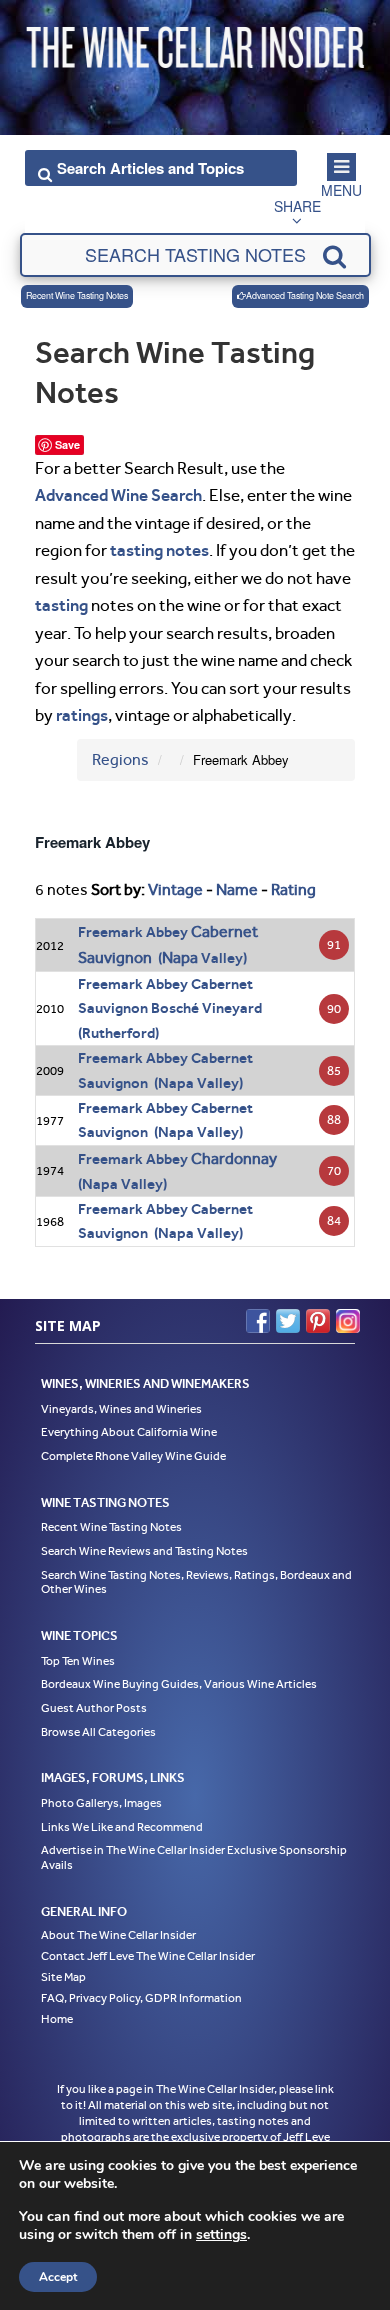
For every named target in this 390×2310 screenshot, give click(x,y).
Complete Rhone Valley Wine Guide (133, 1456)
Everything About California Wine (129, 1432)
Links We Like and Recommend (122, 1827)
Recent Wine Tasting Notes (77, 295)
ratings (82, 715)
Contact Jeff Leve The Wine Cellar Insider (148, 1956)
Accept (58, 2277)
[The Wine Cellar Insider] (195, 43)
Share (297, 206)
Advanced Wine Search (118, 495)
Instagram (348, 1321)
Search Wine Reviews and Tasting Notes (144, 1551)
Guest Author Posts (94, 1708)
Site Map (63, 1977)
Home (57, 2019)
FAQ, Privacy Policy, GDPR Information (141, 1998)
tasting (61, 605)
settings (221, 2235)
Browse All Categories (98, 1732)
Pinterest (318, 1321)
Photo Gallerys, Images (101, 1803)
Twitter (288, 1321)
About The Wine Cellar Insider (118, 1935)
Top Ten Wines (78, 1661)
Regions (120, 759)
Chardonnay (234, 1158)
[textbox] (195, 255)
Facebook (258, 1321)
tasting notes (159, 550)
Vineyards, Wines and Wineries (121, 1409)
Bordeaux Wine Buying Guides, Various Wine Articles (179, 1684)
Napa (180, 957)
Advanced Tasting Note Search (305, 295)
